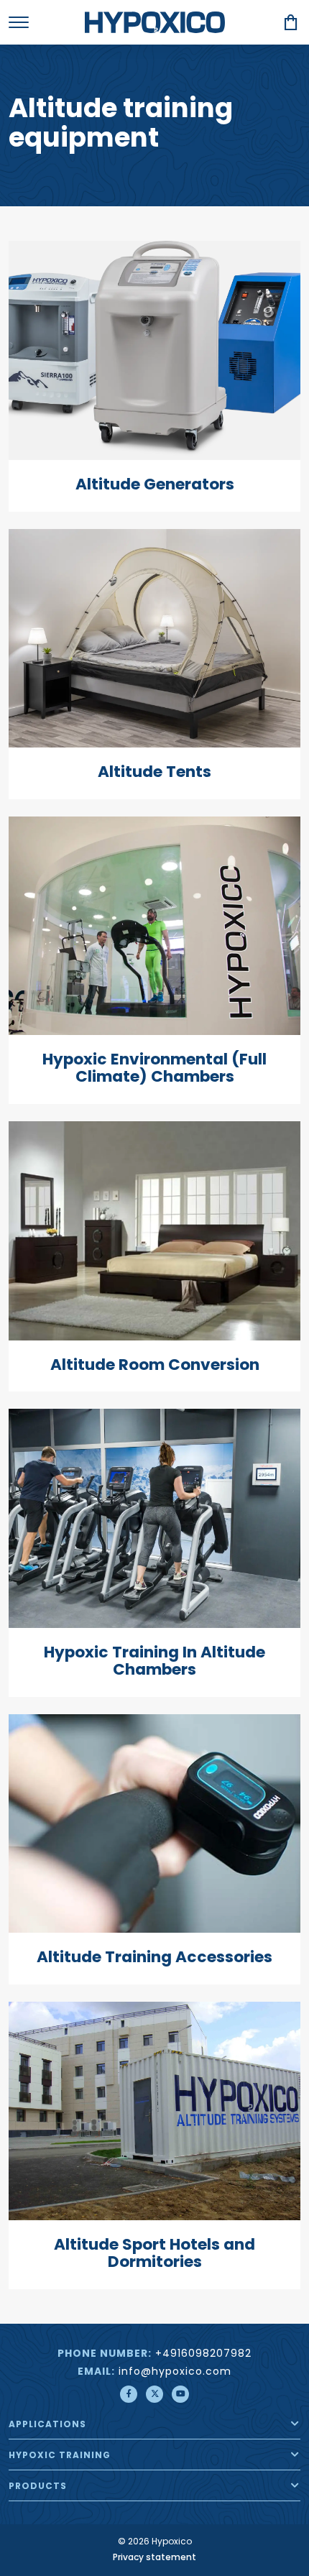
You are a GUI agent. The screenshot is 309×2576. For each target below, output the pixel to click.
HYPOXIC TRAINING (60, 2456)
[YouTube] (180, 2394)
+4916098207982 (203, 2354)
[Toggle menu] (19, 22)
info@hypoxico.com (175, 2372)
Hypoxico (154, 22)
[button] (295, 2424)
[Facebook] (129, 2394)
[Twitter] (154, 2394)
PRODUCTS (38, 2487)
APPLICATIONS (47, 2425)
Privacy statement (154, 2558)
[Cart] (291, 22)
